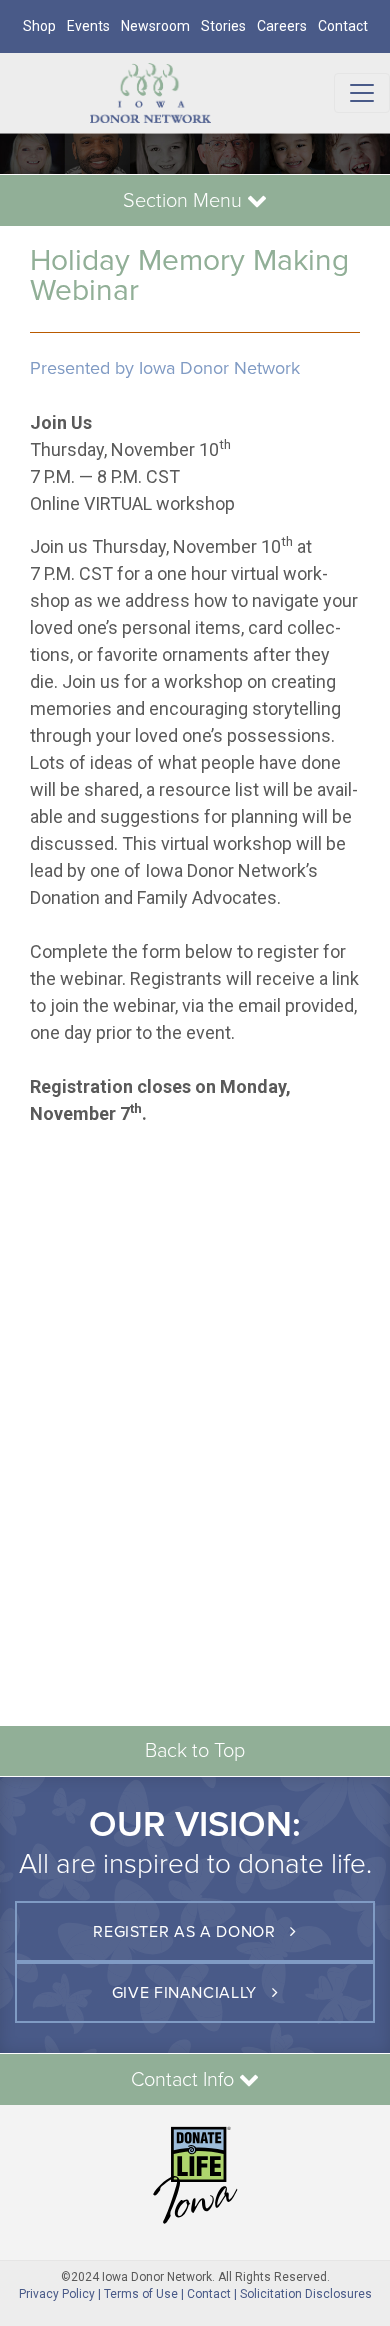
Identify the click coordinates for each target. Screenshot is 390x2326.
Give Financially (187, 1993)
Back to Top (195, 1751)
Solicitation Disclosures (306, 2294)
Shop (39, 26)
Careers (282, 26)
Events (88, 26)
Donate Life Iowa (195, 2175)
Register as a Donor (186, 1932)
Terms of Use (141, 2294)
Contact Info (185, 2080)
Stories (223, 26)
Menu (185, 201)
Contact (343, 26)
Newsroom (155, 26)
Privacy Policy (57, 2294)
